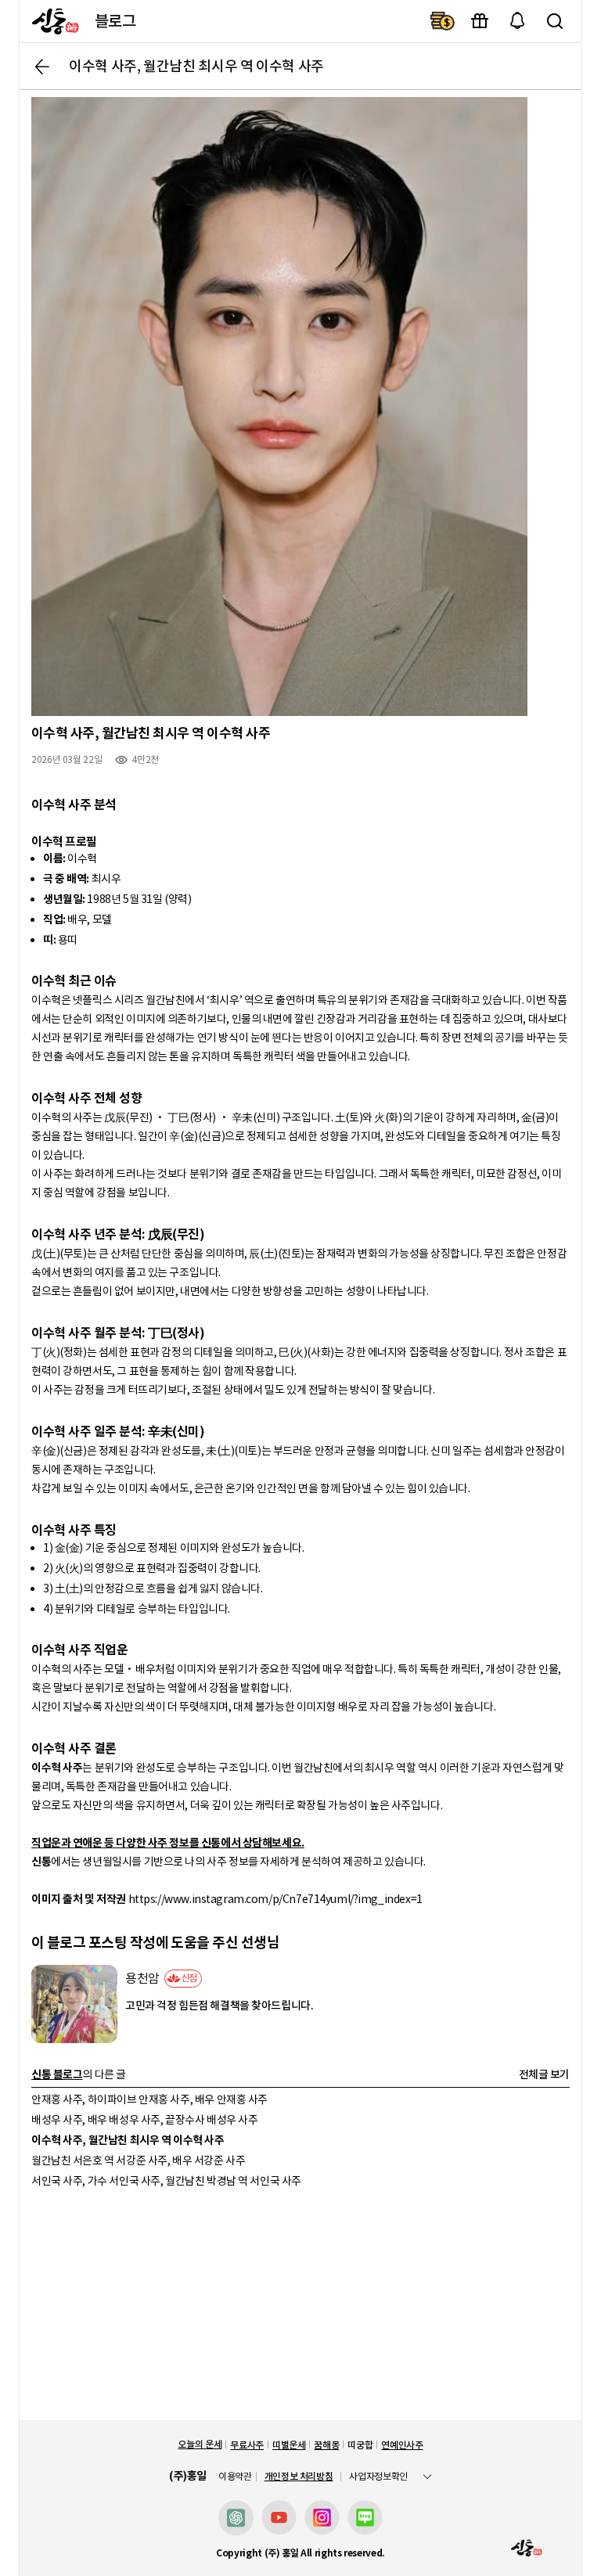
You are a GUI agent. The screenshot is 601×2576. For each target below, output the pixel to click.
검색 (555, 21)
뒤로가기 (42, 67)
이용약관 (235, 2477)
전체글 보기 (544, 2074)
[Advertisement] (300, 2311)
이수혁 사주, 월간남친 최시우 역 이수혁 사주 (128, 2140)
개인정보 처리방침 (299, 2476)
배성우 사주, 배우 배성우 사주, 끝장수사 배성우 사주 (144, 2120)
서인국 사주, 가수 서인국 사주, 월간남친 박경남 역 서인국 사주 (166, 2181)
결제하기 (442, 21)
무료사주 (247, 2445)
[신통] (51, 21)
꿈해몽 (326, 2445)
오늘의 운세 (200, 2444)
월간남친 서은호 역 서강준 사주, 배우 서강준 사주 (138, 2160)
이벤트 (480, 21)
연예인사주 (402, 2445)
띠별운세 (289, 2445)
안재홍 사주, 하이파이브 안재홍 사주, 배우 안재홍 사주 (149, 2099)
